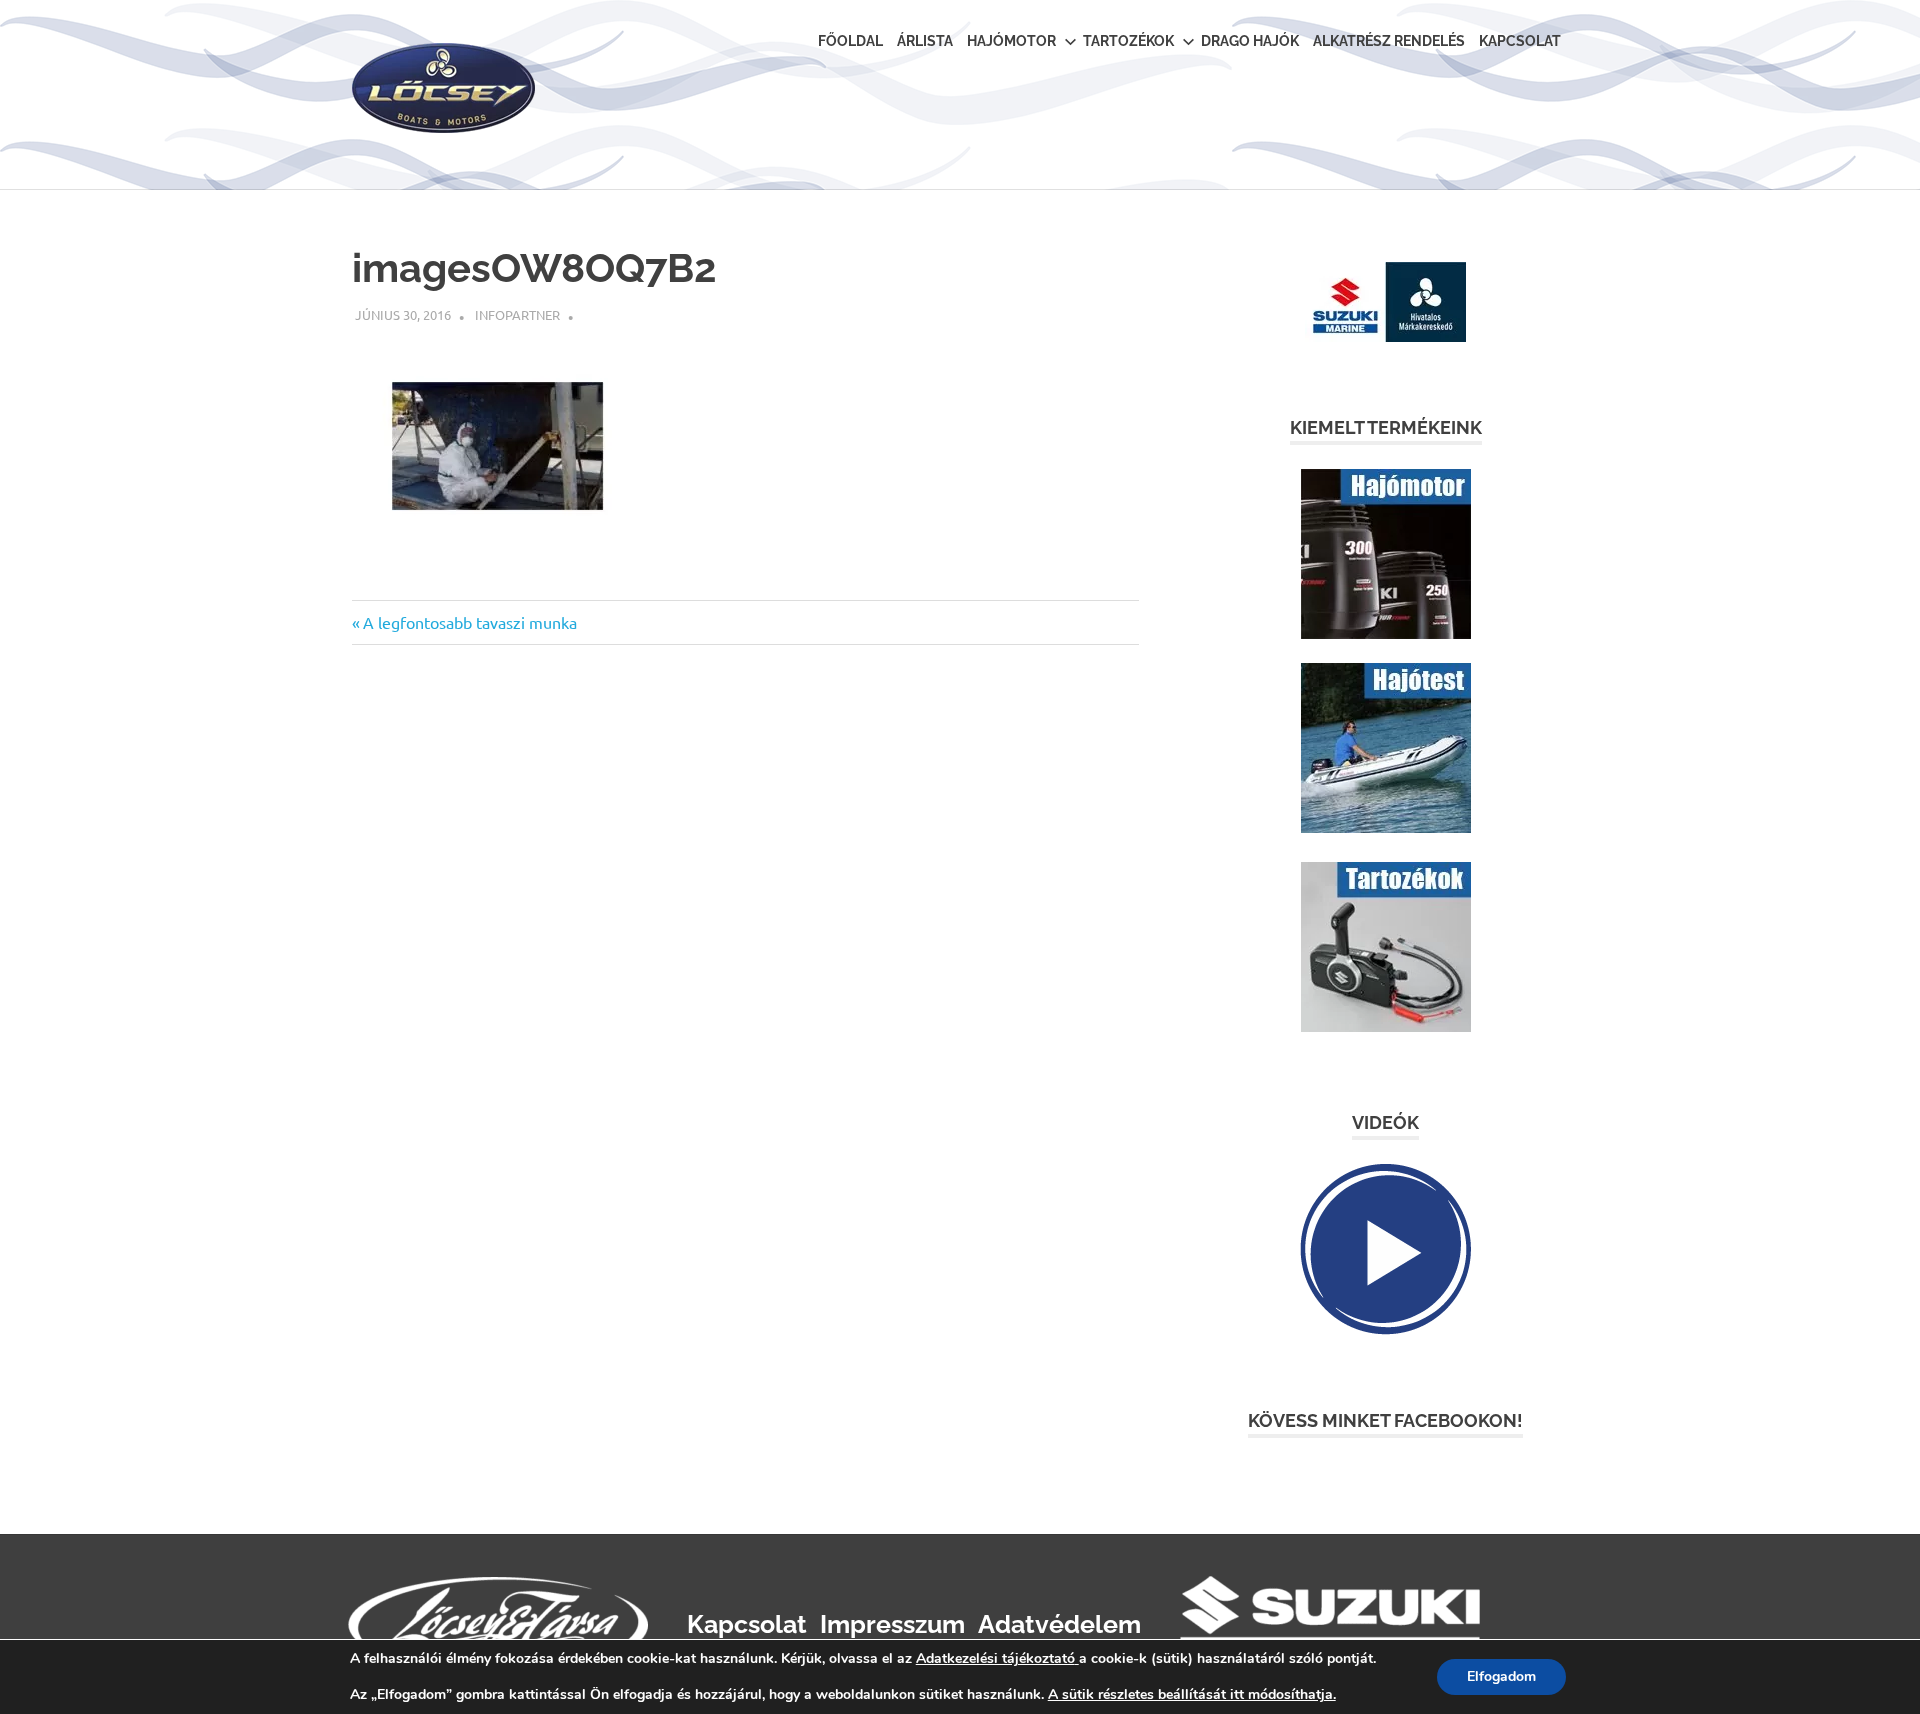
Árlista (925, 41)
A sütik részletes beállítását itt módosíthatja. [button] (1192, 1694)
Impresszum (892, 1624)
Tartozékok (1128, 41)
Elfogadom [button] (1501, 1676)
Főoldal (850, 41)
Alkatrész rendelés (1389, 41)
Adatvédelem (1059, 1624)
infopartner (517, 314)
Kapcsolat (1520, 41)
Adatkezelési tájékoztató (995, 1658)
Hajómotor (1011, 41)
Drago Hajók (1250, 41)
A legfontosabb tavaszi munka (469, 622)
